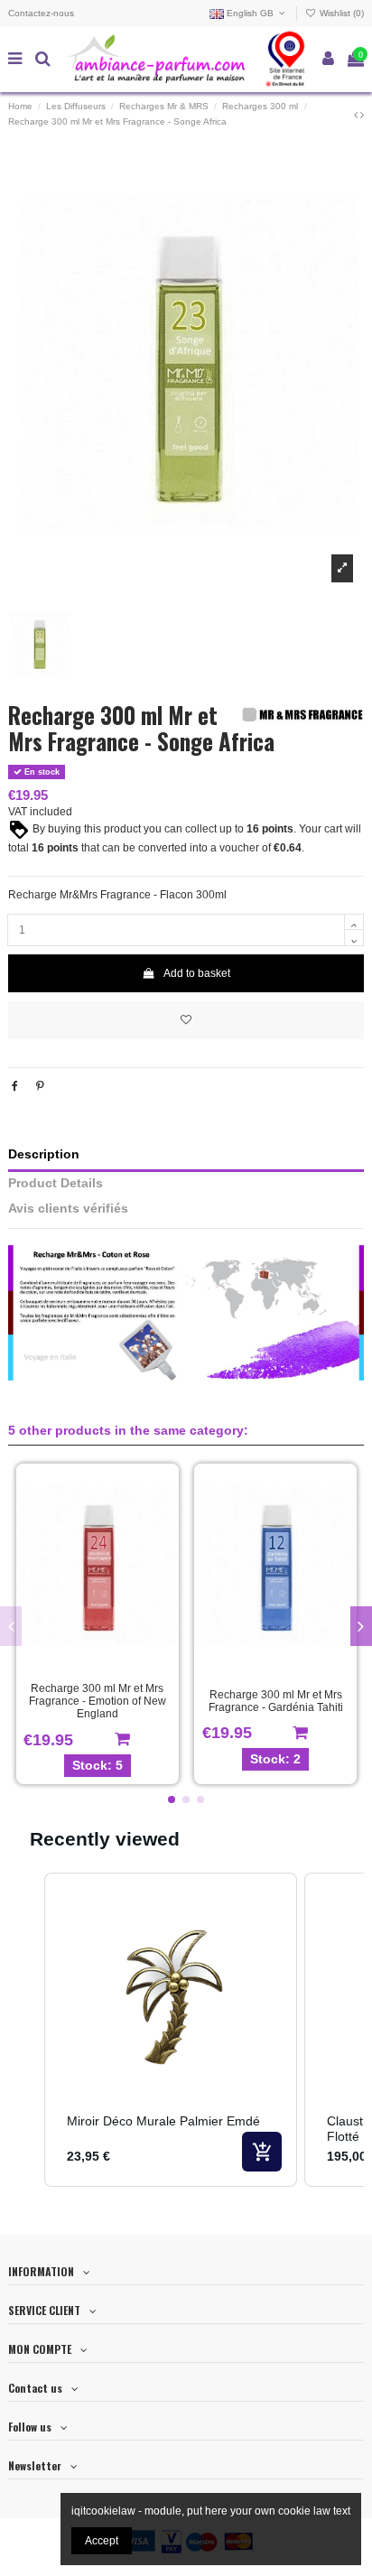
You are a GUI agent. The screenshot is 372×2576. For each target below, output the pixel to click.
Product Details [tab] (56, 1183)
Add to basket (197, 973)
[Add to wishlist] (186, 1020)
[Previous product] (357, 115)
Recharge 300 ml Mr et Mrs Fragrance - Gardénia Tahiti (276, 1701)
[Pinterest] (40, 1086)
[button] (172, 1799)
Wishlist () (340, 13)
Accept (102, 2541)
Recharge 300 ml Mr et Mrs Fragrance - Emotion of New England (98, 1702)
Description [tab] (44, 1154)
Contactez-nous (41, 13)
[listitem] (171, 2030)
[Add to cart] (262, 2152)
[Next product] (362, 115)
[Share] (15, 1086)
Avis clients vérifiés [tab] (68, 1209)
